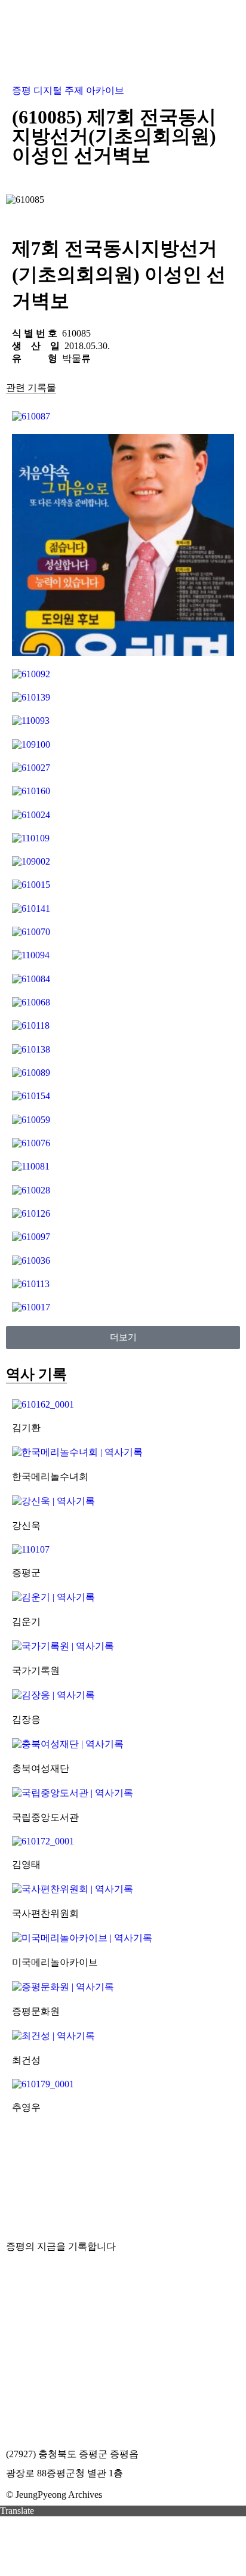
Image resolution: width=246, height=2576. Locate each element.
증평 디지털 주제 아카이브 (68, 90)
